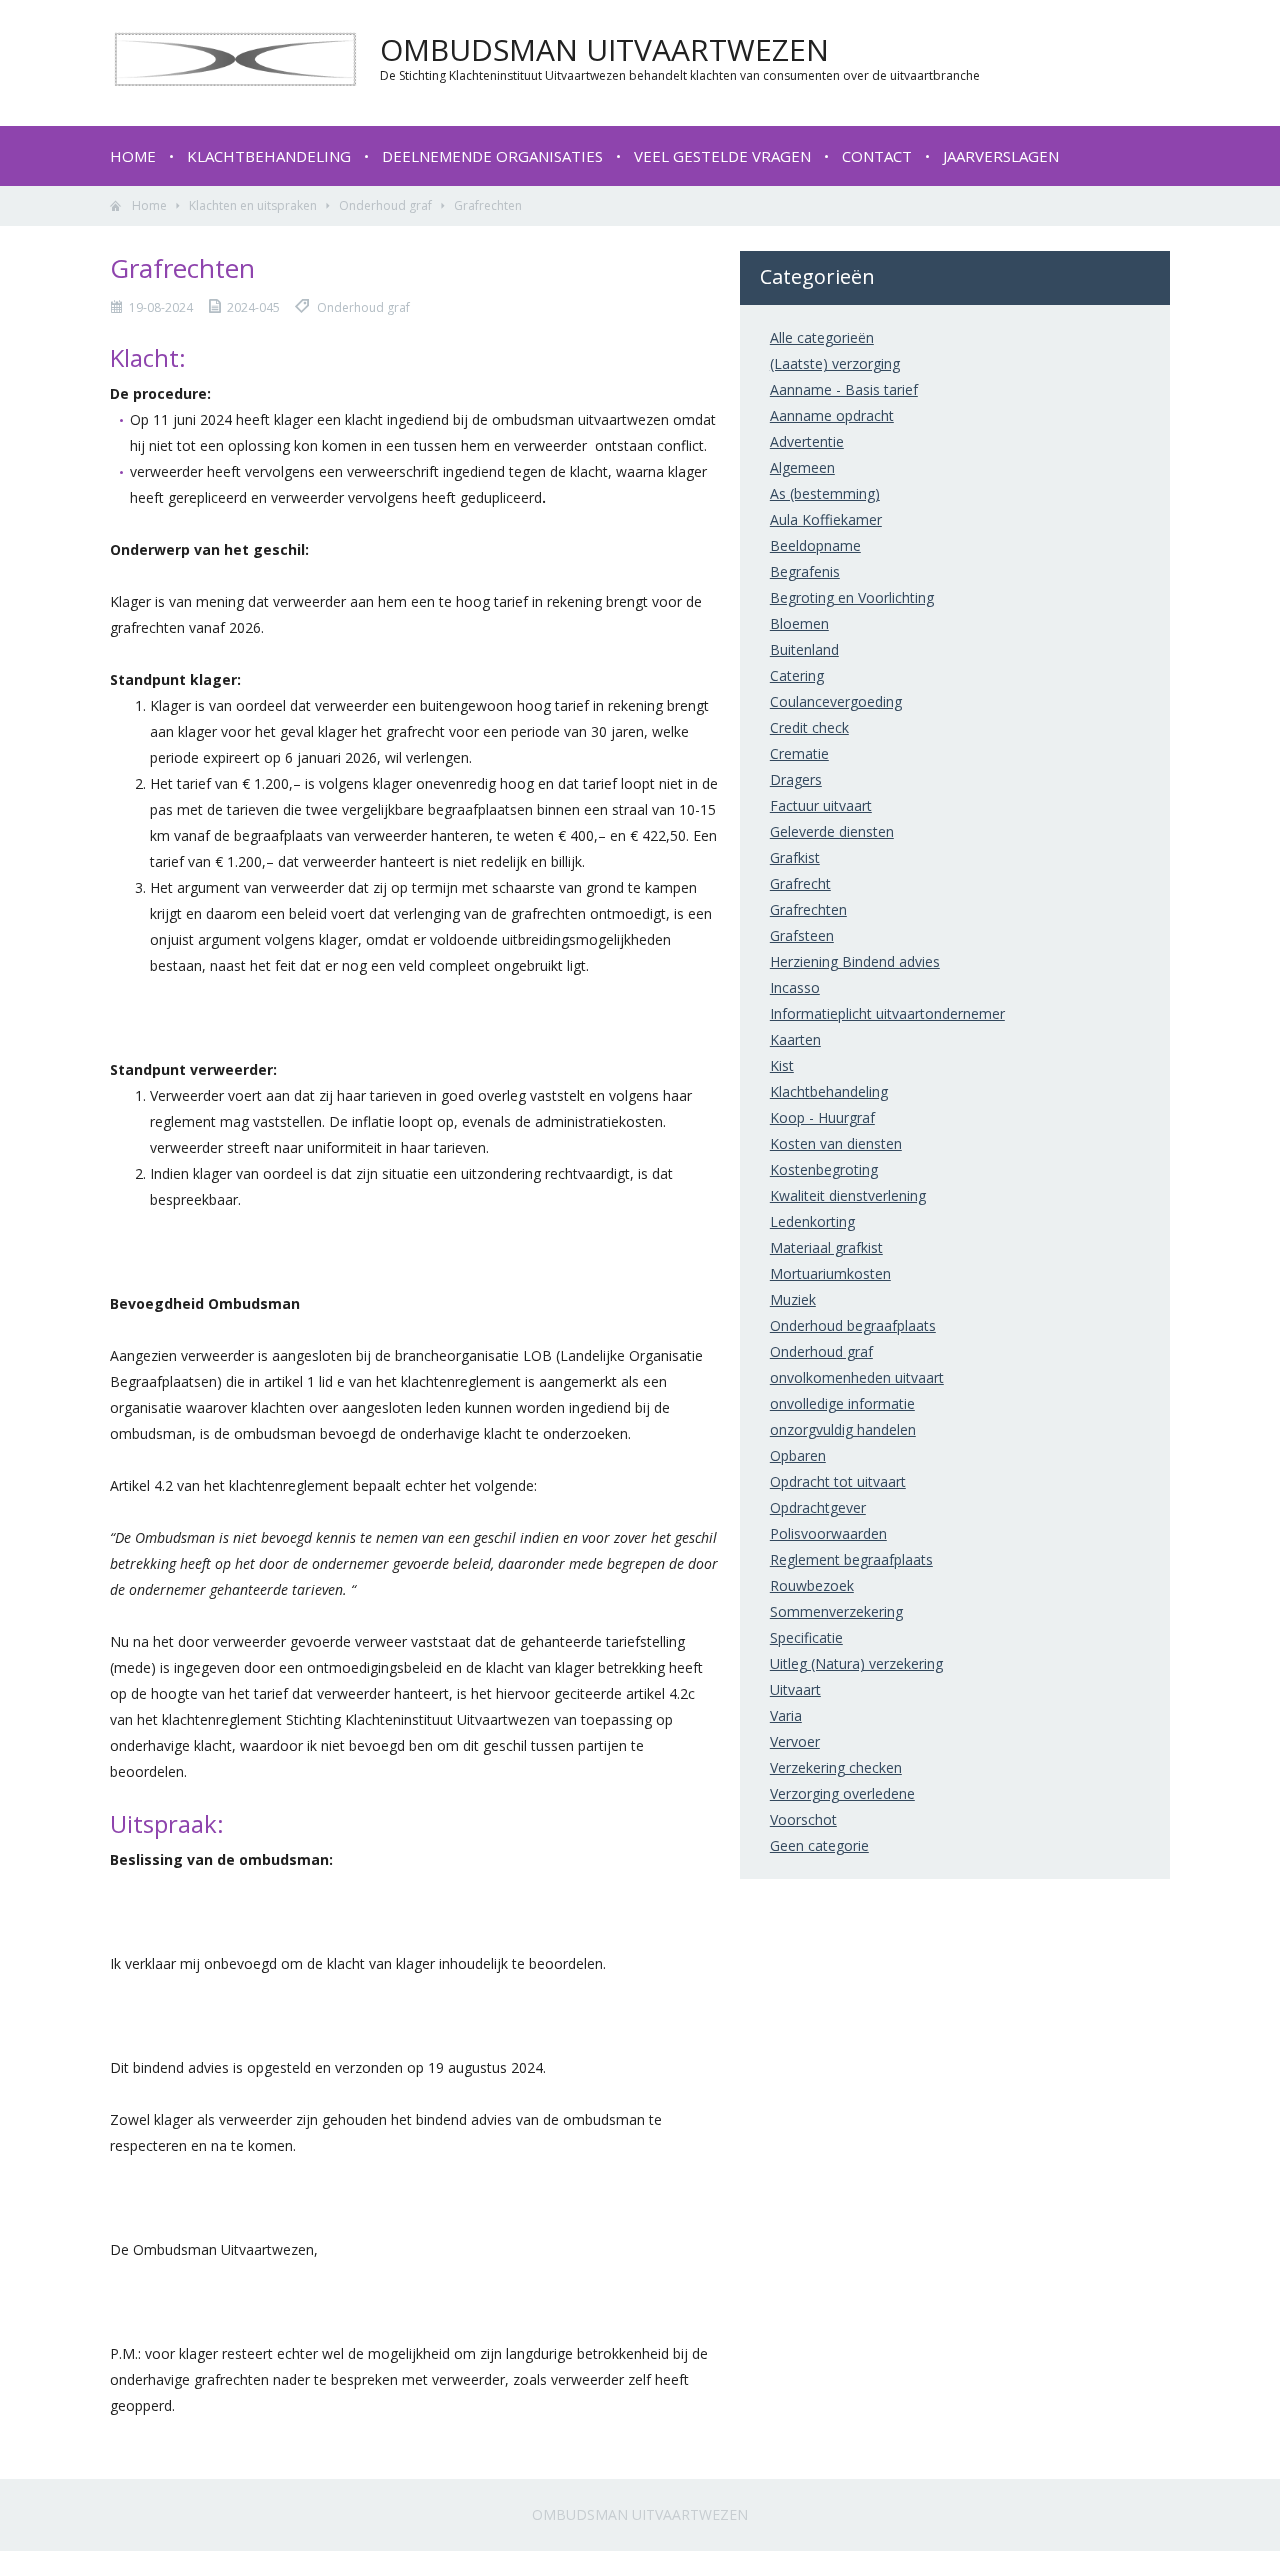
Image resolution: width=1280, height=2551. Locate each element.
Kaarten (795, 1039)
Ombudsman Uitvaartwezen (640, 2514)
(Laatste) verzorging (835, 363)
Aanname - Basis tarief (844, 389)
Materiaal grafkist (826, 1247)
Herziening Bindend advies (855, 961)
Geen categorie (819, 1845)
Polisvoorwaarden (828, 1533)
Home (133, 156)
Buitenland (804, 649)
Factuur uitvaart (821, 805)
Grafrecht (800, 883)
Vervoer (795, 1741)
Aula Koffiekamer (826, 519)
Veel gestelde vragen (722, 156)
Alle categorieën (822, 337)
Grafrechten (808, 909)
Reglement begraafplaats (851, 1559)
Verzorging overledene (842, 1793)
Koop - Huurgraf (822, 1117)
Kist (782, 1065)
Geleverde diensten (832, 831)
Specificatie (806, 1637)
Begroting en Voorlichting (852, 597)
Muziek (793, 1299)
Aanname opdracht (832, 415)
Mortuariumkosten (830, 1273)
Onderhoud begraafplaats (853, 1325)
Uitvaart (795, 1689)
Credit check (809, 727)
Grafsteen (802, 935)
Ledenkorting (812, 1221)
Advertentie (807, 441)
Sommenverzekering (836, 1611)
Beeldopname (815, 545)
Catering (797, 675)
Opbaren (798, 1455)
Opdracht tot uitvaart (838, 1481)
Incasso (795, 987)
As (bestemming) (825, 493)
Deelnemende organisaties (492, 156)
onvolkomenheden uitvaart (857, 1377)
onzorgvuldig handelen (843, 1429)
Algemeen (802, 467)
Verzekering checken (836, 1767)
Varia (786, 1715)
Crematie (799, 753)
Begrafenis (805, 571)
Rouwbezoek (812, 1585)
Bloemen (799, 623)
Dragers (796, 779)
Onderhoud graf (385, 205)
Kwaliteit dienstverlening (848, 1195)
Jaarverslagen (1001, 156)
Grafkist (795, 857)
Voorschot (803, 1819)
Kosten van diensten (836, 1143)
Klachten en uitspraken (253, 205)
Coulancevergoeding (836, 701)
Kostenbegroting (824, 1169)
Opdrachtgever (818, 1507)
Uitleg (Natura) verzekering (856, 1663)
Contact (877, 156)
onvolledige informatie (842, 1403)
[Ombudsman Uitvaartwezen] (235, 81)
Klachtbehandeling (269, 156)
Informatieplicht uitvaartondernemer (887, 1013)
